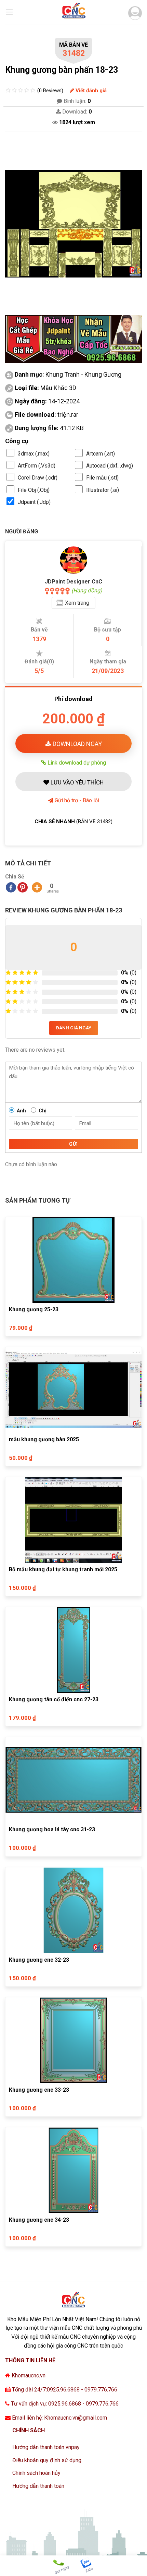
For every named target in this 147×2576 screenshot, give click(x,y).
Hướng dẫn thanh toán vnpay (46, 2447)
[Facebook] (11, 887)
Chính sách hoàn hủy (36, 2473)
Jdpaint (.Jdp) (34, 502)
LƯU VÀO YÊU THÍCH (76, 782)
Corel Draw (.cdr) (38, 478)
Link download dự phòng (76, 763)
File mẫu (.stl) (102, 478)
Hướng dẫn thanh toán (38, 2486)
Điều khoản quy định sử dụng (47, 2460)
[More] (37, 887)
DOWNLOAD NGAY (77, 744)
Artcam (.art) (101, 454)
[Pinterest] (23, 887)
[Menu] (9, 12)
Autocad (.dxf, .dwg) (110, 466)
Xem (77, 603)
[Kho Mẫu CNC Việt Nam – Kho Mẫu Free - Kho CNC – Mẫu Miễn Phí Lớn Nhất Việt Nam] (73, 12)
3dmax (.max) (34, 454)
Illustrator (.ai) (103, 490)
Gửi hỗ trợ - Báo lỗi (76, 800)
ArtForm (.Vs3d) (37, 466)
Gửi (73, 1144)
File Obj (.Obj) (34, 490)
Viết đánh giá (90, 91)
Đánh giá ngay (74, 1028)
